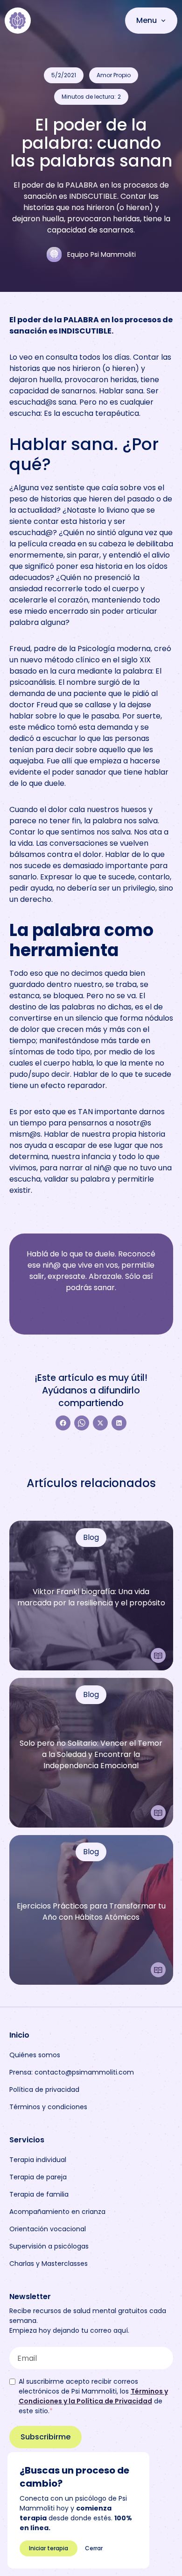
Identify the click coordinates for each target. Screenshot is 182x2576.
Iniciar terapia (49, 2548)
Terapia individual (38, 2160)
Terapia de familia (39, 2194)
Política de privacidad (44, 2090)
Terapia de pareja (38, 2177)
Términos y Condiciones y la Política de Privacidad (93, 2396)
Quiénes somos (35, 2055)
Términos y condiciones (48, 2107)
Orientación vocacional (48, 2229)
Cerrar (94, 2548)
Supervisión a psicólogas (49, 2246)
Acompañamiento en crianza (57, 2212)
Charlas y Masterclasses (49, 2264)
